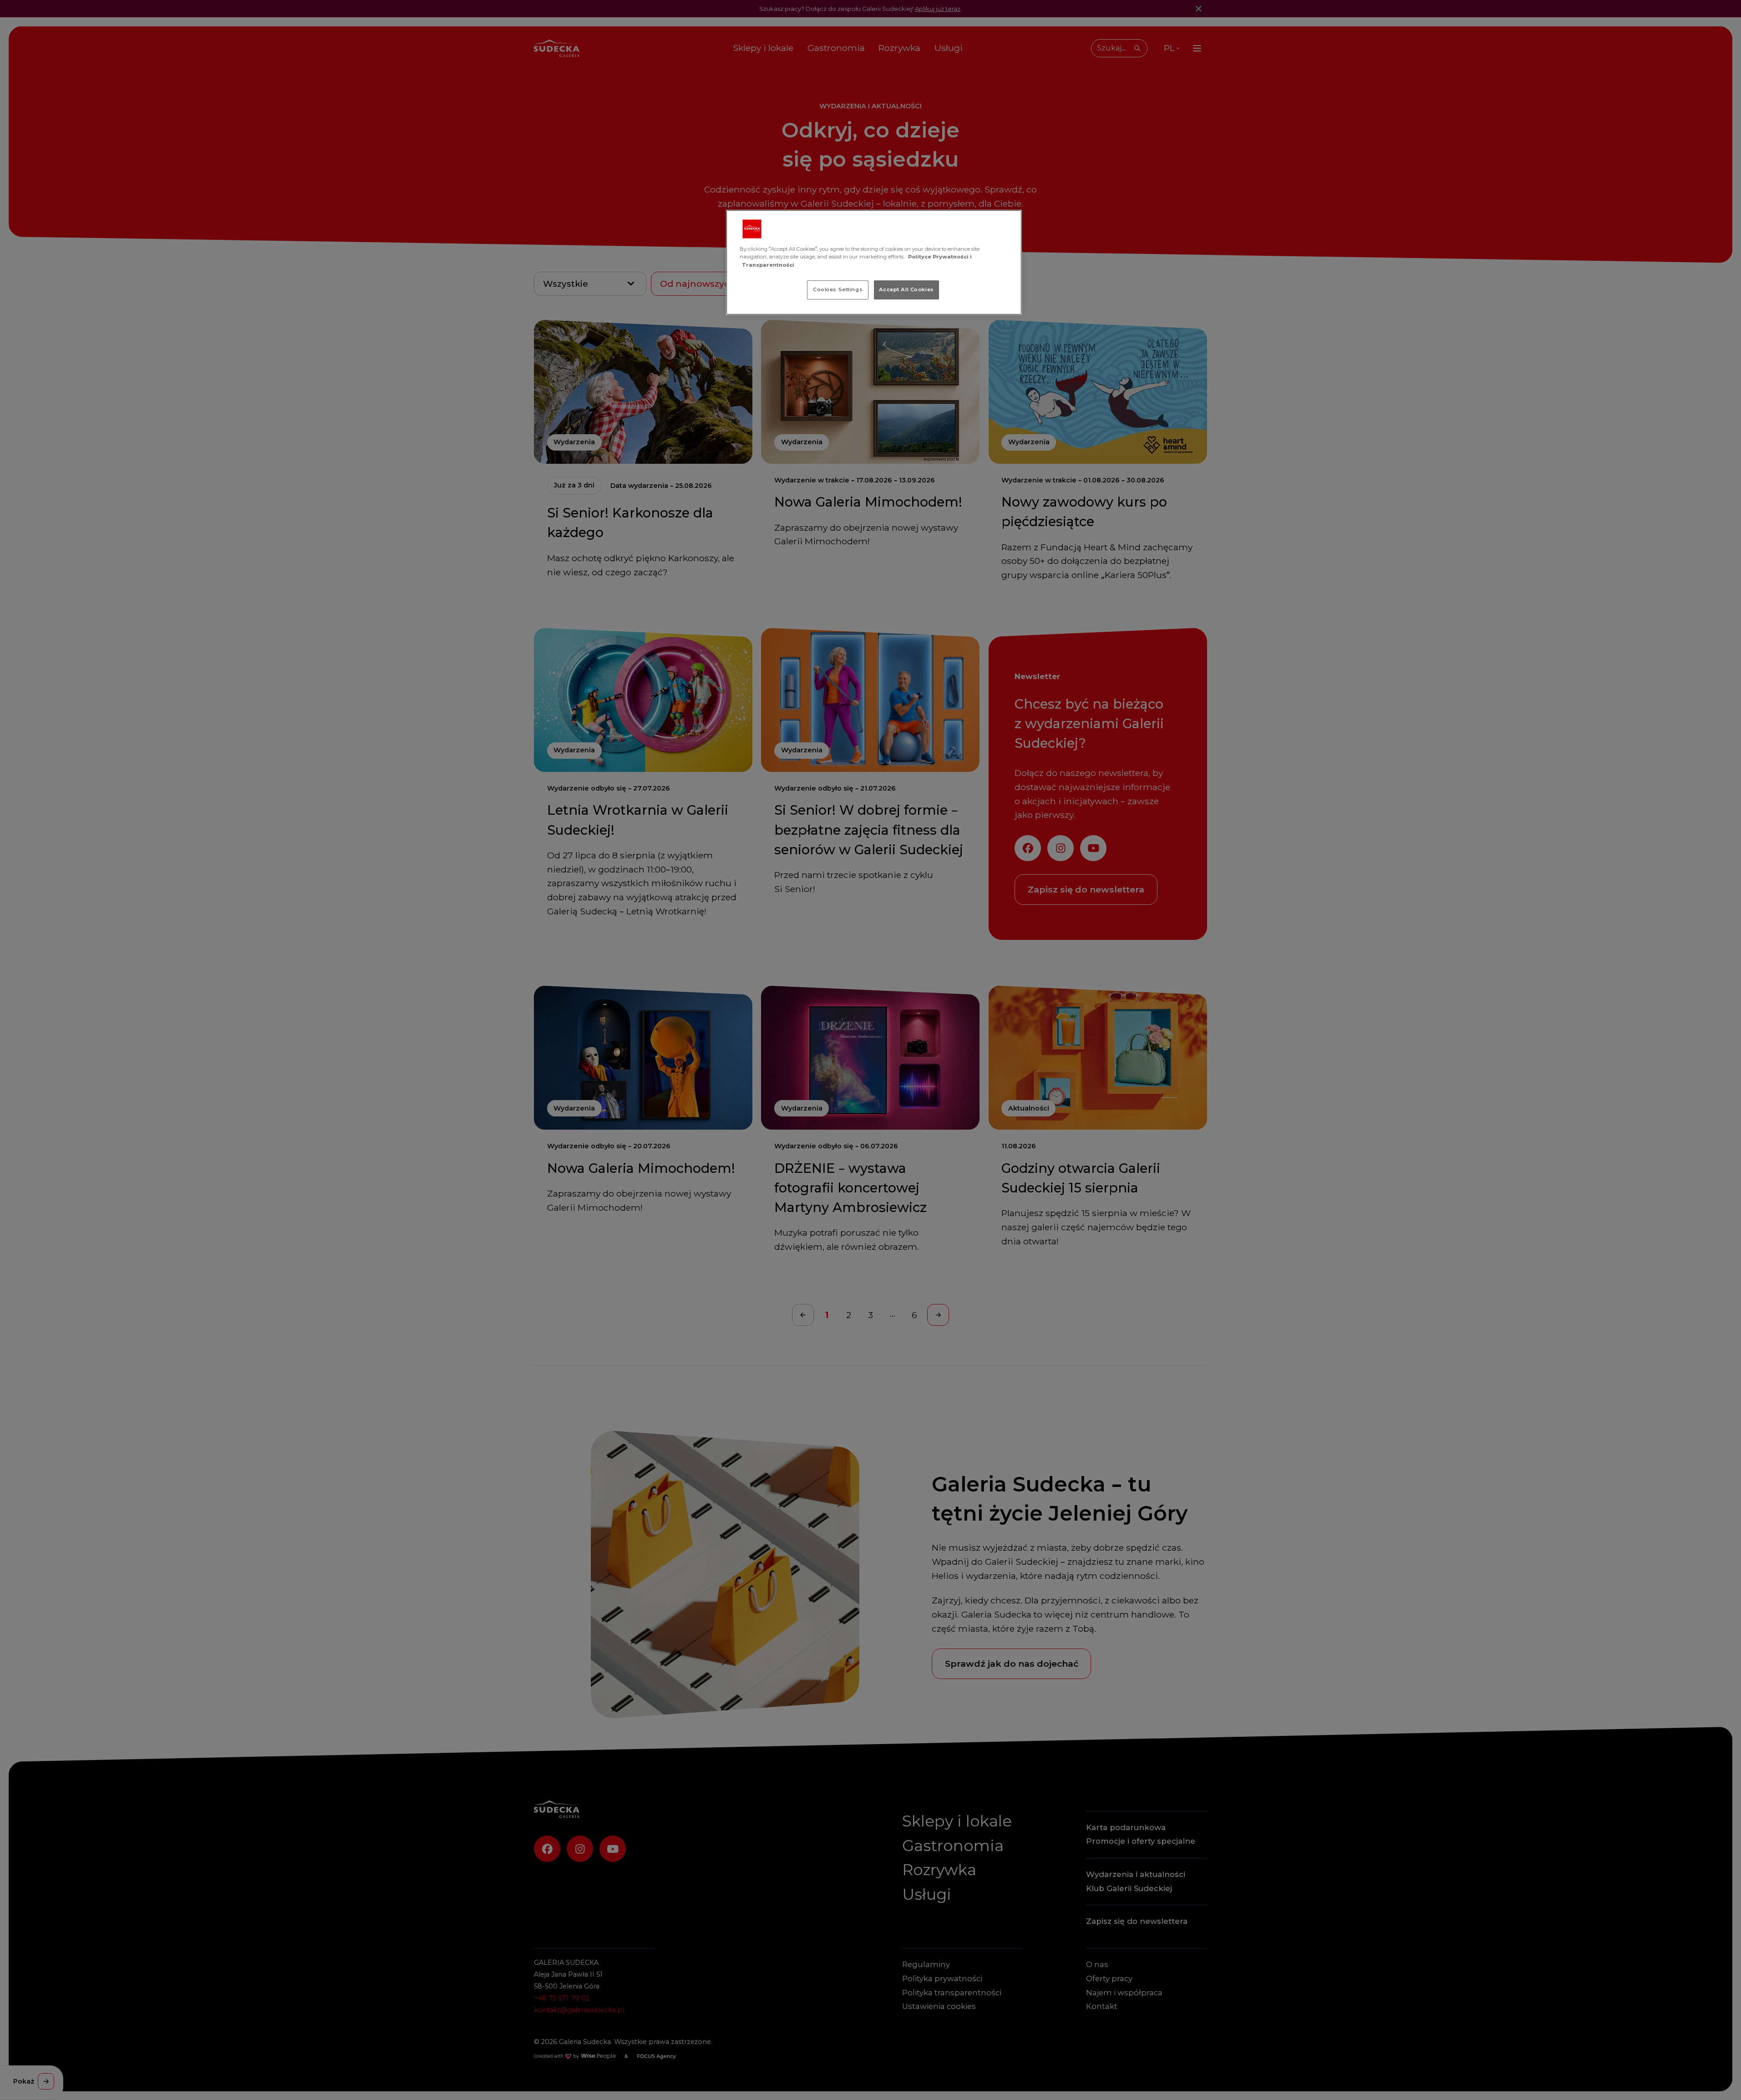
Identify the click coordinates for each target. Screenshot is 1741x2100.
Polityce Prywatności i (940, 257)
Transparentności (768, 265)
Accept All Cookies (906, 289)
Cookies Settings (838, 289)
